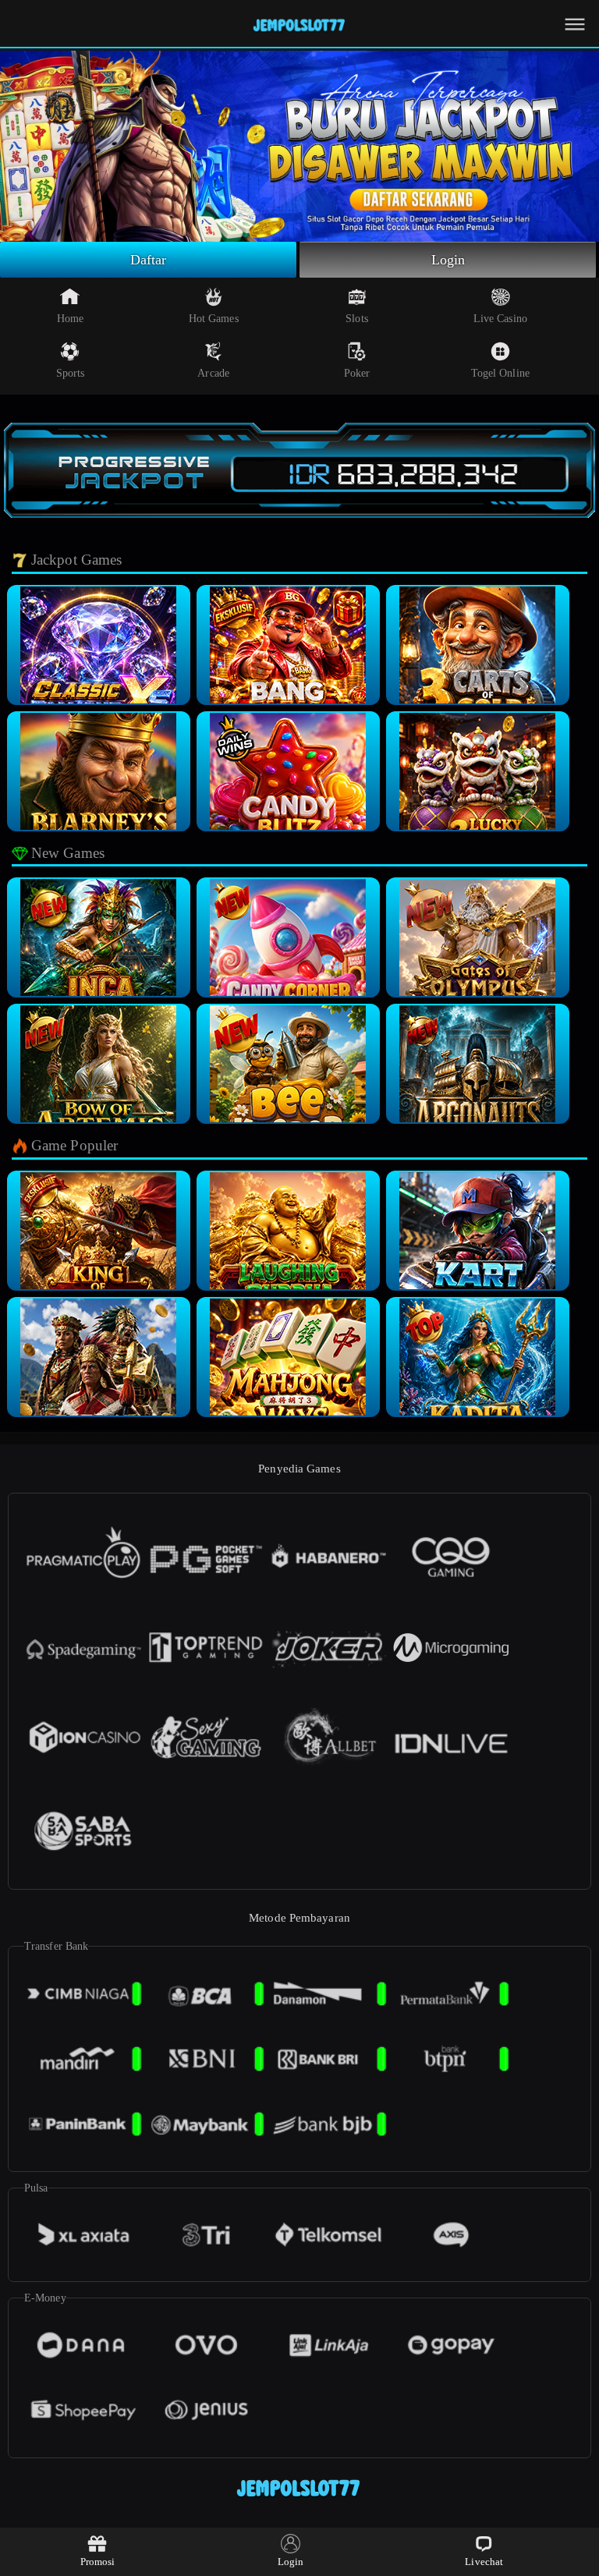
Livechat (484, 2562)
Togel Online (500, 373)
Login (448, 260)
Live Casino (500, 319)
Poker (357, 373)
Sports (71, 373)
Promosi (98, 2562)
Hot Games (214, 319)
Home (70, 319)
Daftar (149, 260)
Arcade (213, 373)
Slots (357, 319)
